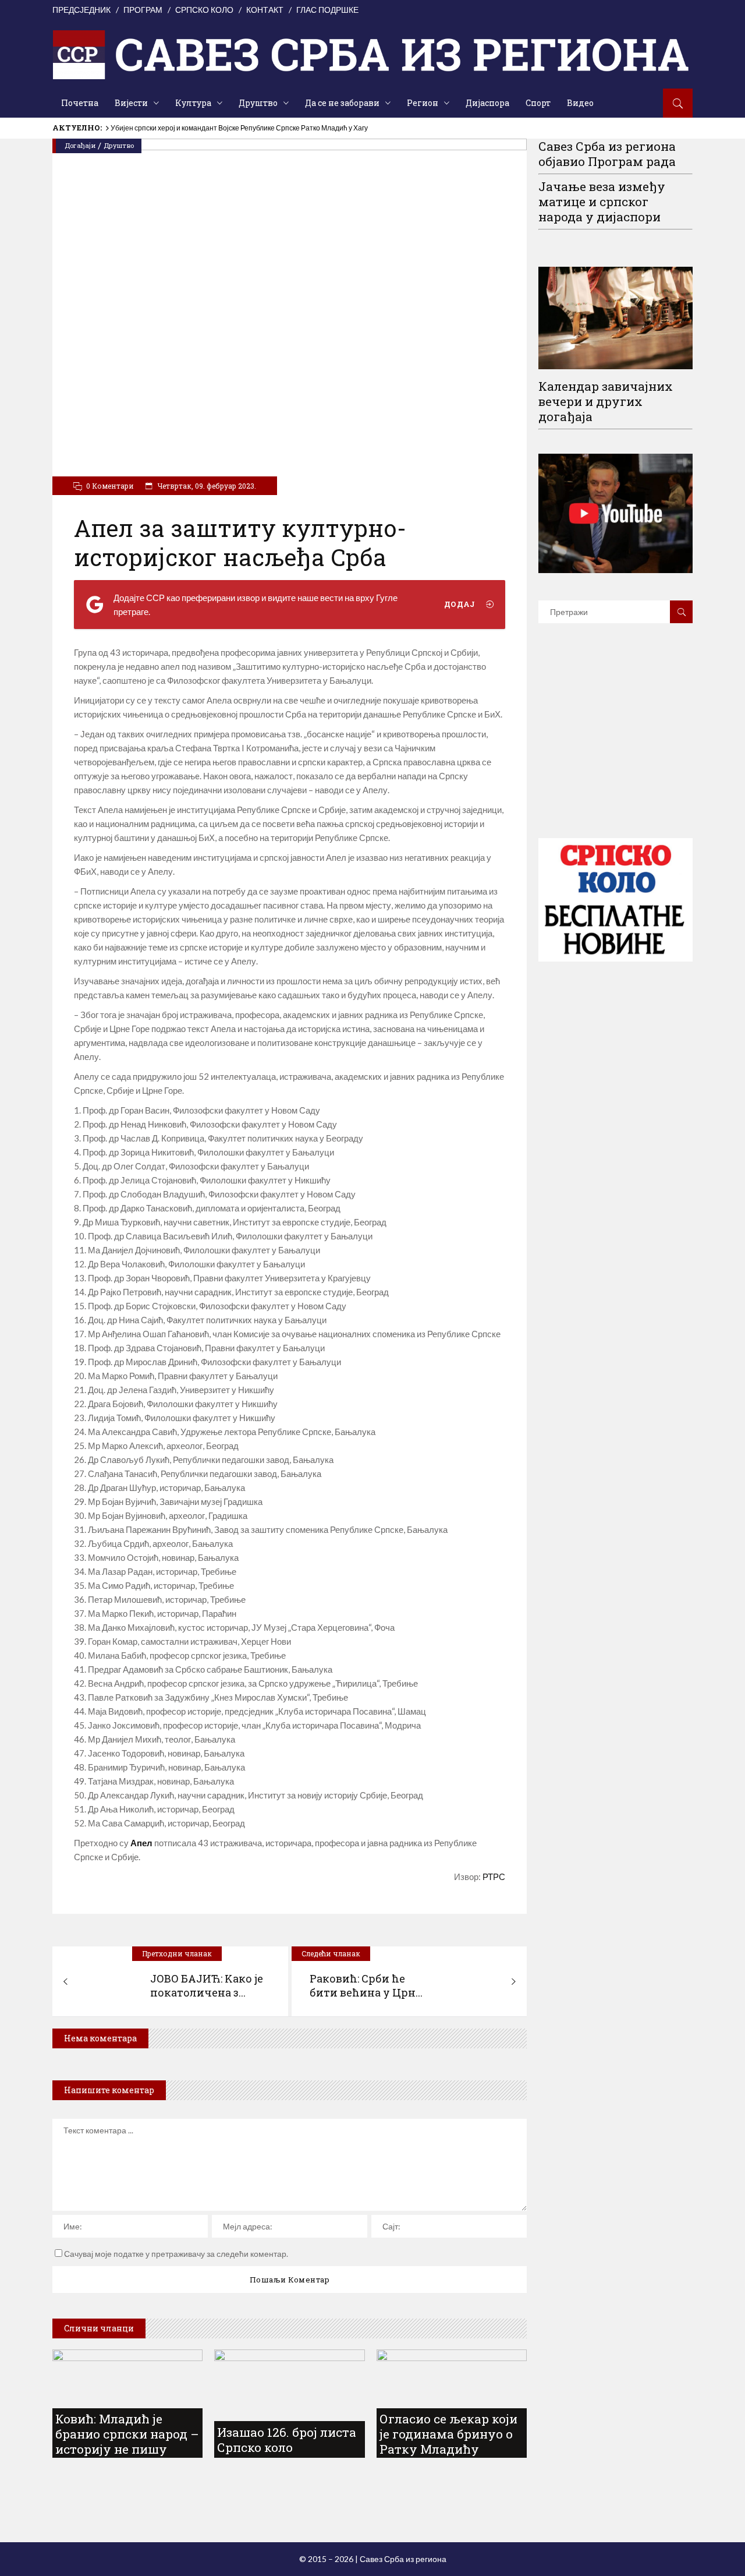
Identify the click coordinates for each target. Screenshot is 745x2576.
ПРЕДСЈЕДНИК (81, 10)
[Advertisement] (626, 748)
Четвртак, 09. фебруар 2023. (206, 486)
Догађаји (80, 145)
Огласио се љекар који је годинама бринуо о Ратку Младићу (448, 2434)
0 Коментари (110, 486)
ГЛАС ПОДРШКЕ (327, 10)
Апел (141, 1843)
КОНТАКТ (265, 10)
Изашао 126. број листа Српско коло (287, 2440)
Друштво (119, 145)
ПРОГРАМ (143, 10)
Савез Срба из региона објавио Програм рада (607, 154)
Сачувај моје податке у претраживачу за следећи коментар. (176, 2254)
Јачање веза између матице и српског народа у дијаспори (602, 202)
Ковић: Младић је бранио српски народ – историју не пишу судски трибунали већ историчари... (127, 2449)
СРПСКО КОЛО (204, 10)
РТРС (494, 1877)
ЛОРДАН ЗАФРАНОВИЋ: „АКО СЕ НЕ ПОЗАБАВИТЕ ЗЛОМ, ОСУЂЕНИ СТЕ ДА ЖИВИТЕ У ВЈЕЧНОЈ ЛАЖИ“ (285, 128)
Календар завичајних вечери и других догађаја (606, 401)
